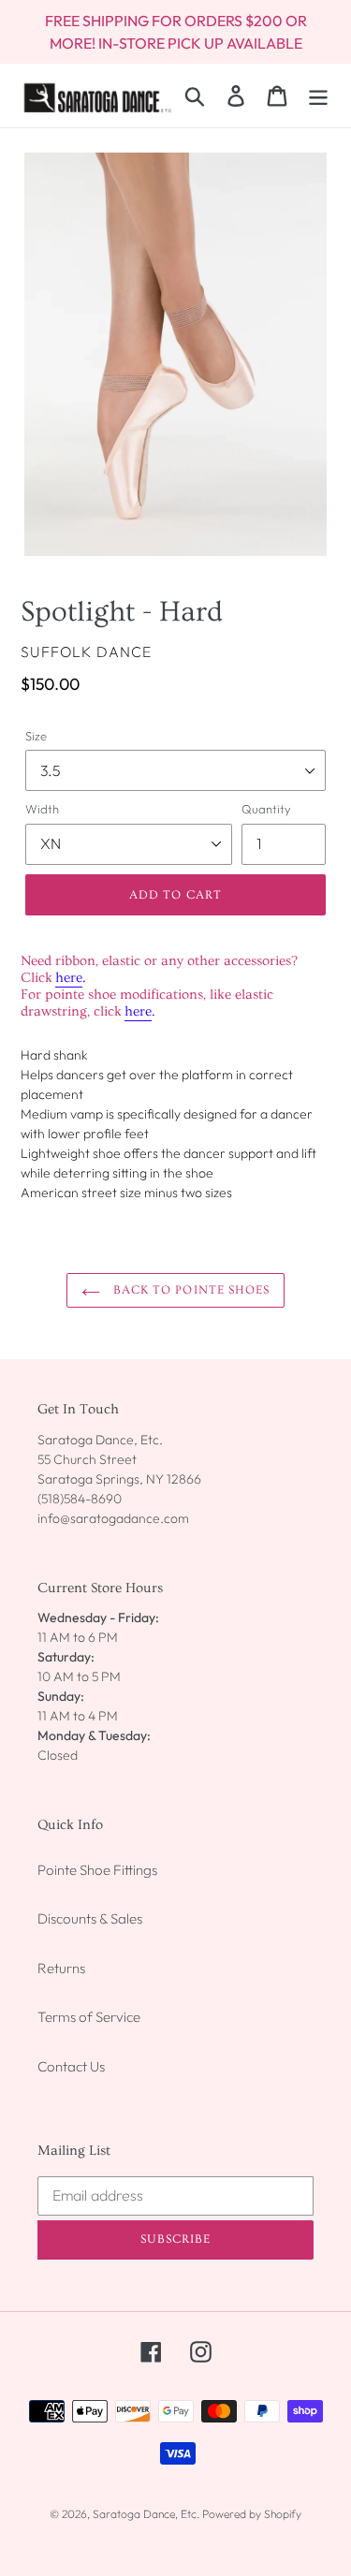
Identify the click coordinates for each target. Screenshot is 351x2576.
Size (36, 736)
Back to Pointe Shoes (190, 1290)
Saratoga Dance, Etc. (146, 2514)
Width (42, 809)
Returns (61, 1968)
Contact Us (71, 2066)
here (69, 978)
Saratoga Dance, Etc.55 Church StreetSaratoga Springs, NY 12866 (119, 1459)
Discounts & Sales (90, 1918)
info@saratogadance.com (113, 1518)
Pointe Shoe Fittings (97, 1870)
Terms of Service (89, 2017)
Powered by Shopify (252, 2514)
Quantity (266, 809)
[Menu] (318, 95)
